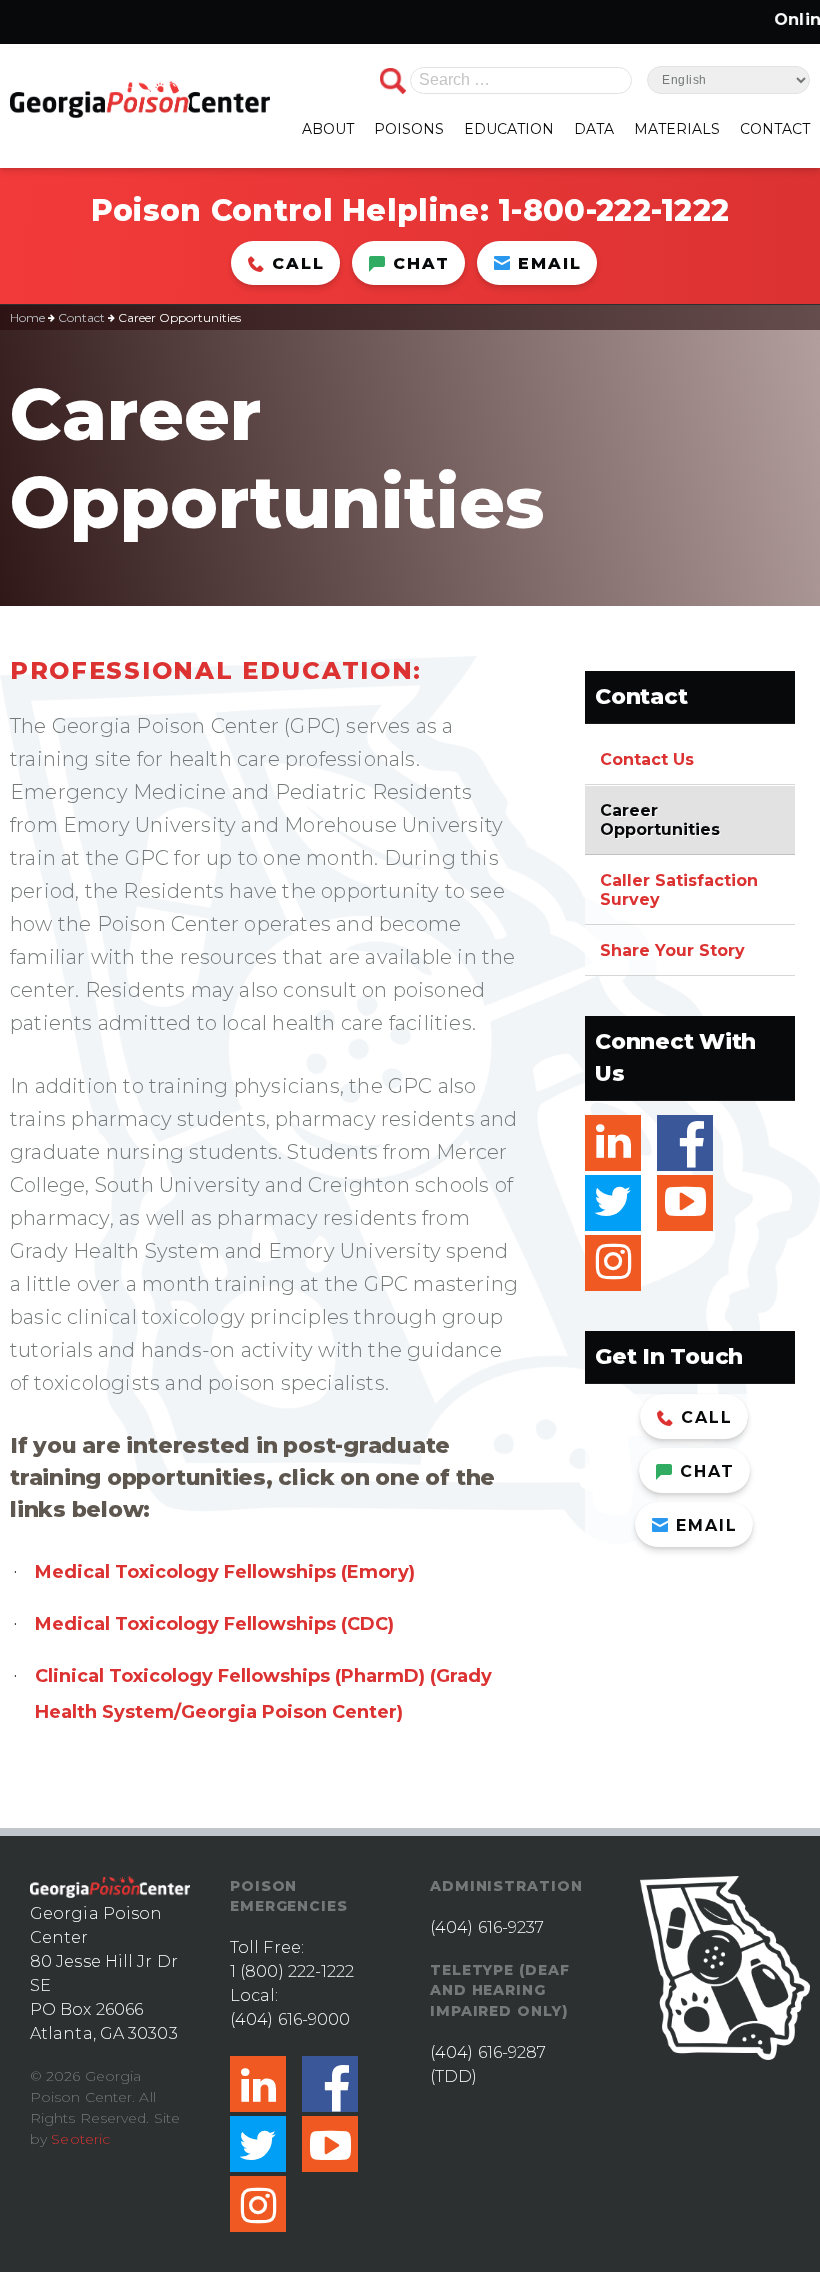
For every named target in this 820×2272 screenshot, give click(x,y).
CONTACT (775, 129)
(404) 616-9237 (487, 1927)
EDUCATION (509, 129)
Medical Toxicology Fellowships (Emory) (225, 1572)
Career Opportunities (660, 820)
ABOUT (328, 129)
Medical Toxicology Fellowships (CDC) (214, 1624)
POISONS (409, 129)
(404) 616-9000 (290, 2019)
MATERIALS (677, 129)
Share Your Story (672, 950)
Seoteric (80, 2139)
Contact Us (647, 759)
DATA (594, 129)
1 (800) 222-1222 (292, 1971)
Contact (81, 317)
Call (298, 263)
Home (27, 317)
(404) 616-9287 (488, 2052)
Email (550, 263)
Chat (421, 263)
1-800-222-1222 (613, 210)
